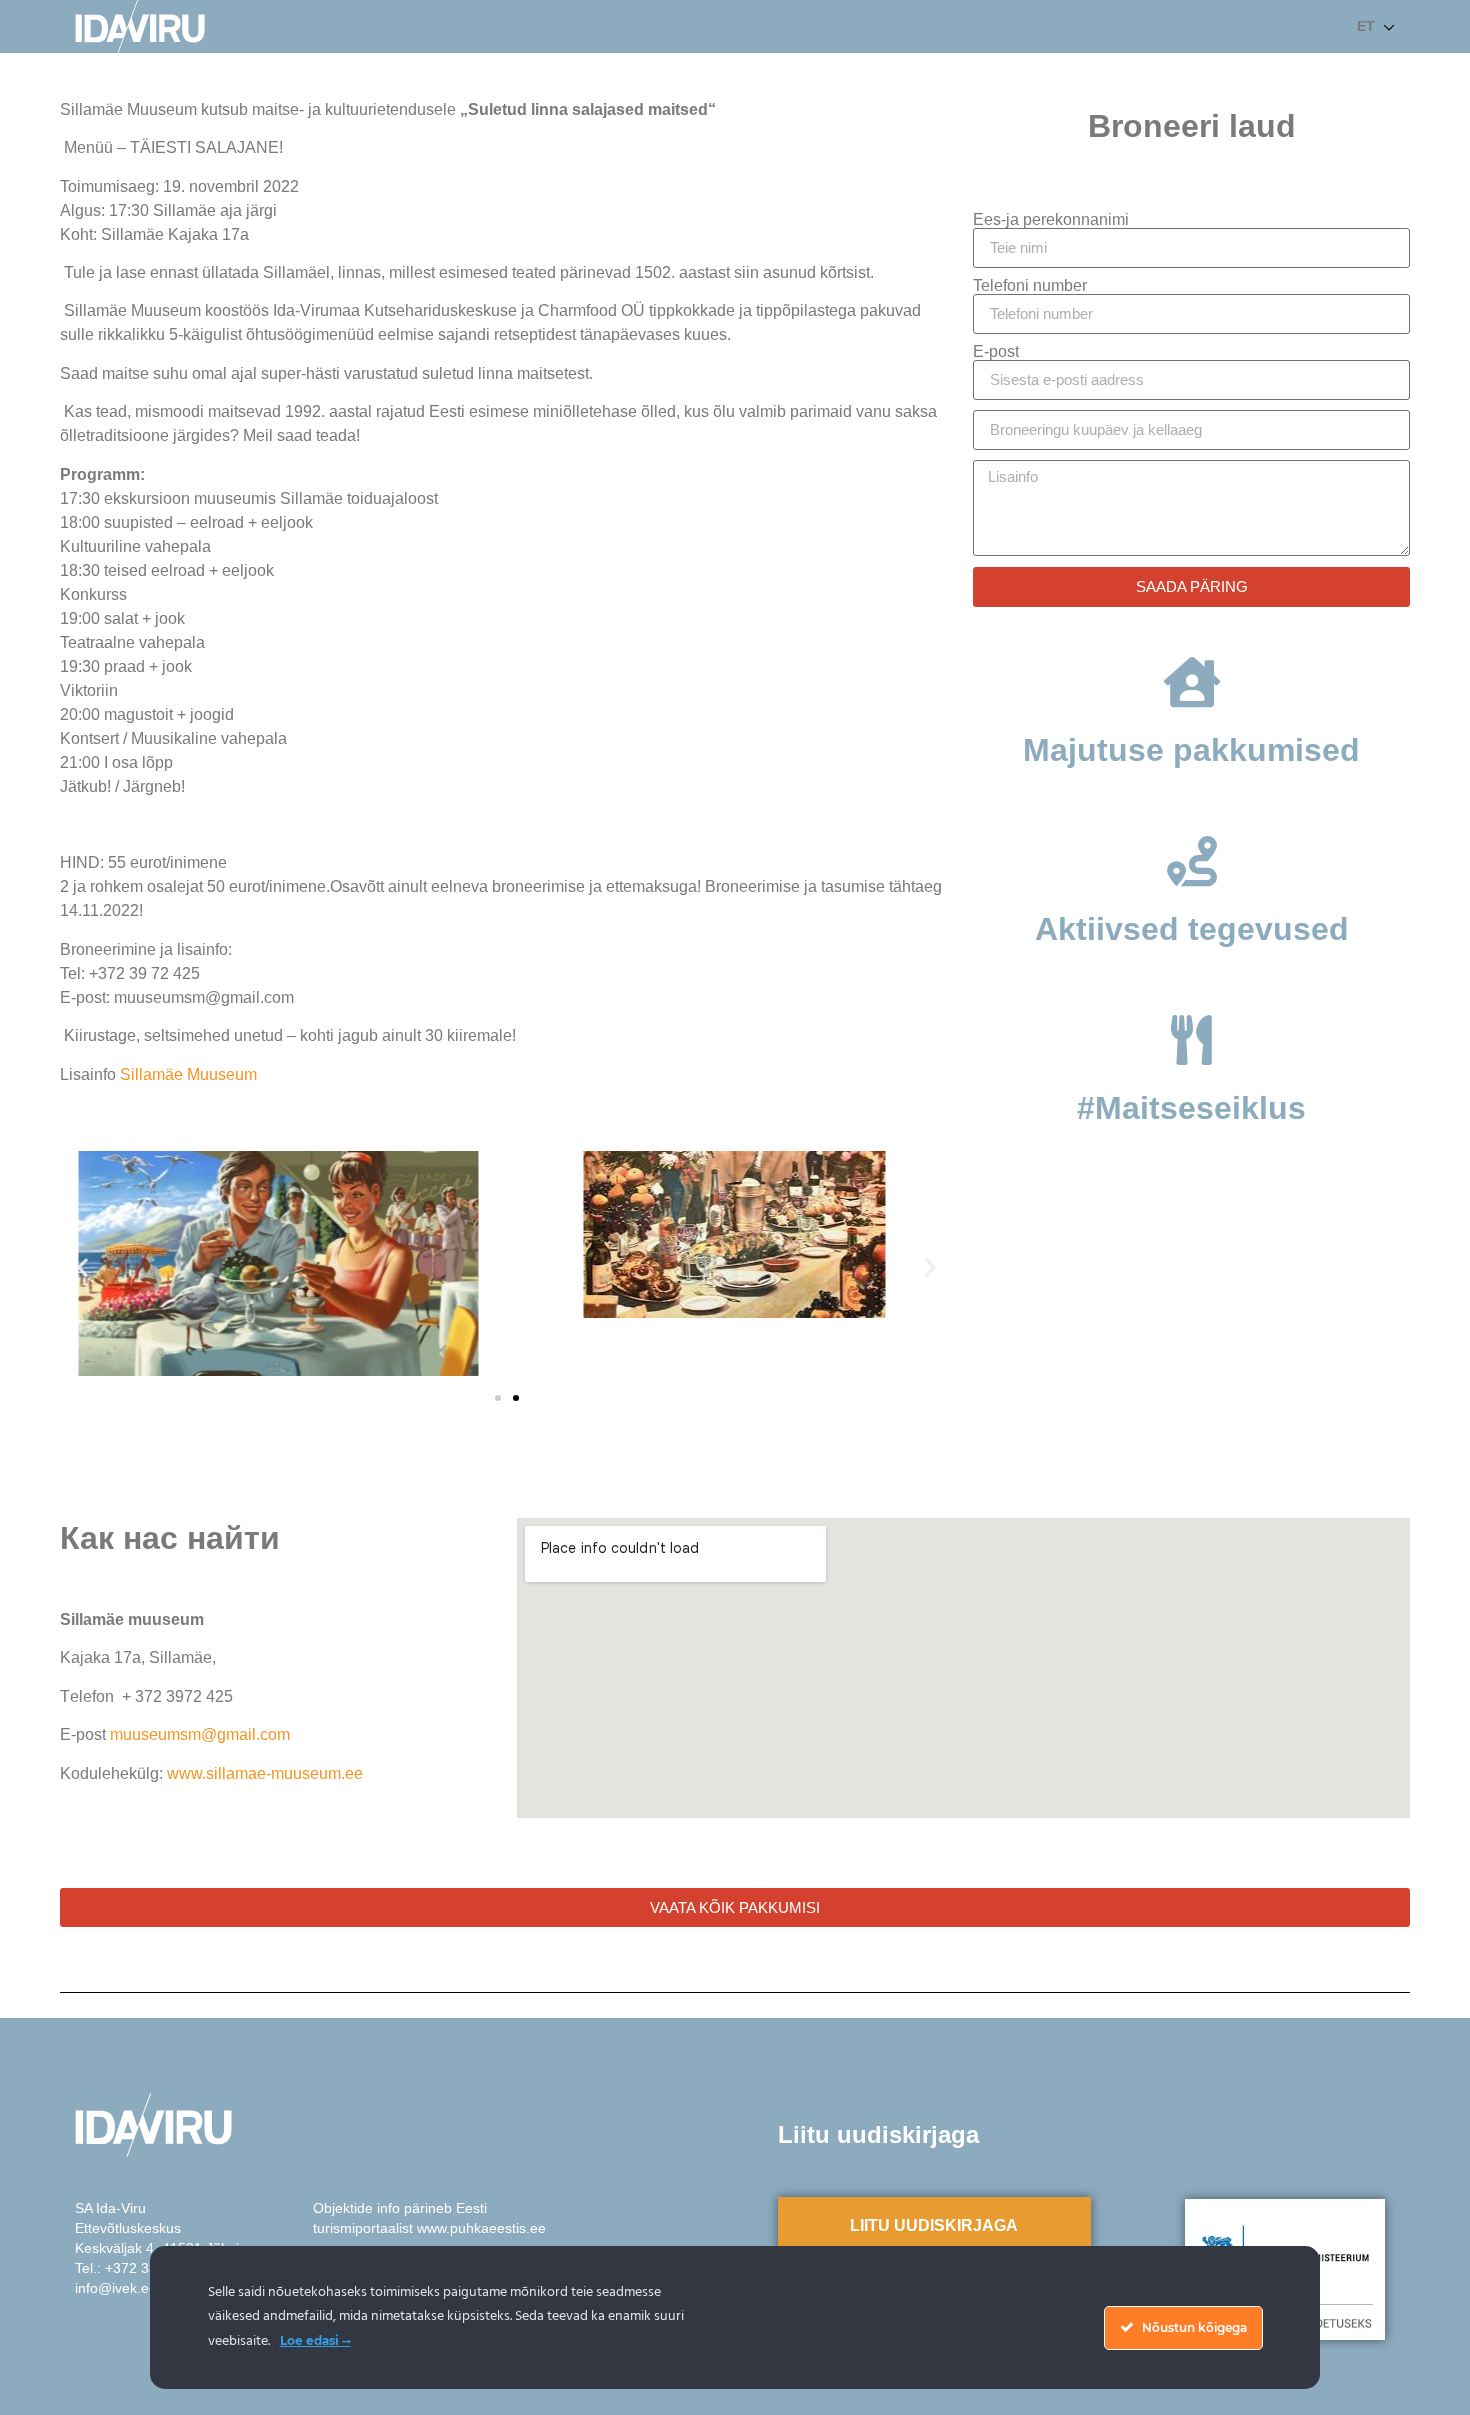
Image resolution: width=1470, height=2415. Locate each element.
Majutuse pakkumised (1191, 750)
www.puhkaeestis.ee (481, 2228)
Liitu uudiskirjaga (934, 2225)
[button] (82, 1266)
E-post (996, 352)
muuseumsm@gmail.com (200, 1734)
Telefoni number (1030, 286)
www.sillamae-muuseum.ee (265, 1773)
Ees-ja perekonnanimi (1051, 220)
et (1366, 26)
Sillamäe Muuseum (188, 1074)
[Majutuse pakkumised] (1192, 682)
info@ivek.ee (116, 2288)
